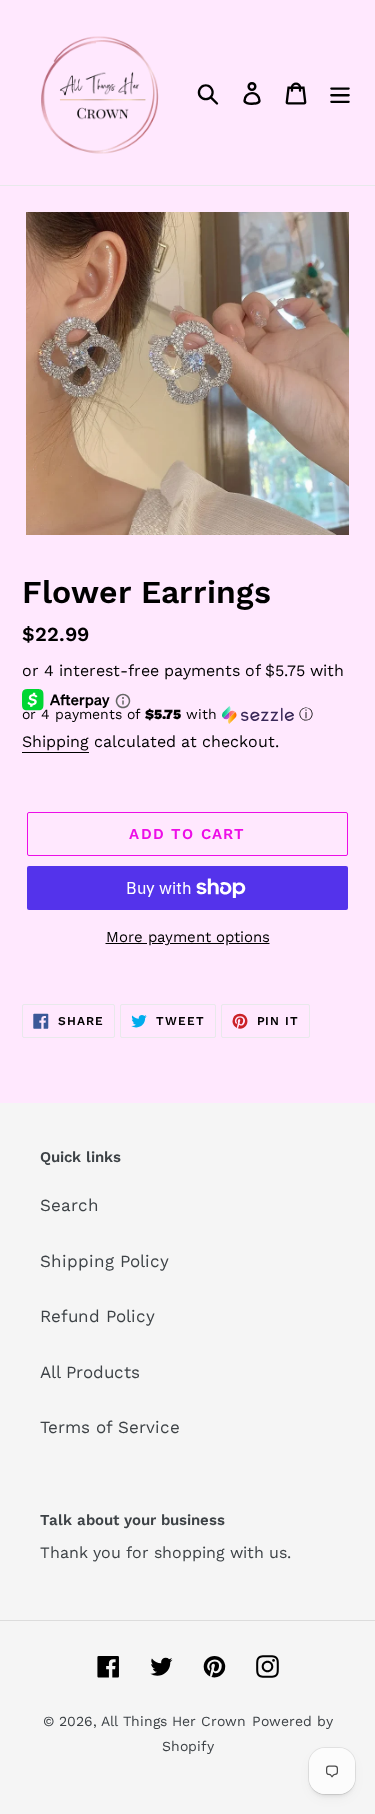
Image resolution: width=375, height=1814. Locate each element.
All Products (90, 1372)
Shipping (55, 741)
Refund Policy (97, 1316)
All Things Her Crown (173, 1721)
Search (69, 1205)
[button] (187, 714)
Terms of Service (110, 1427)
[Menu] (340, 93)
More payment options (188, 937)
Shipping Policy (104, 1261)
